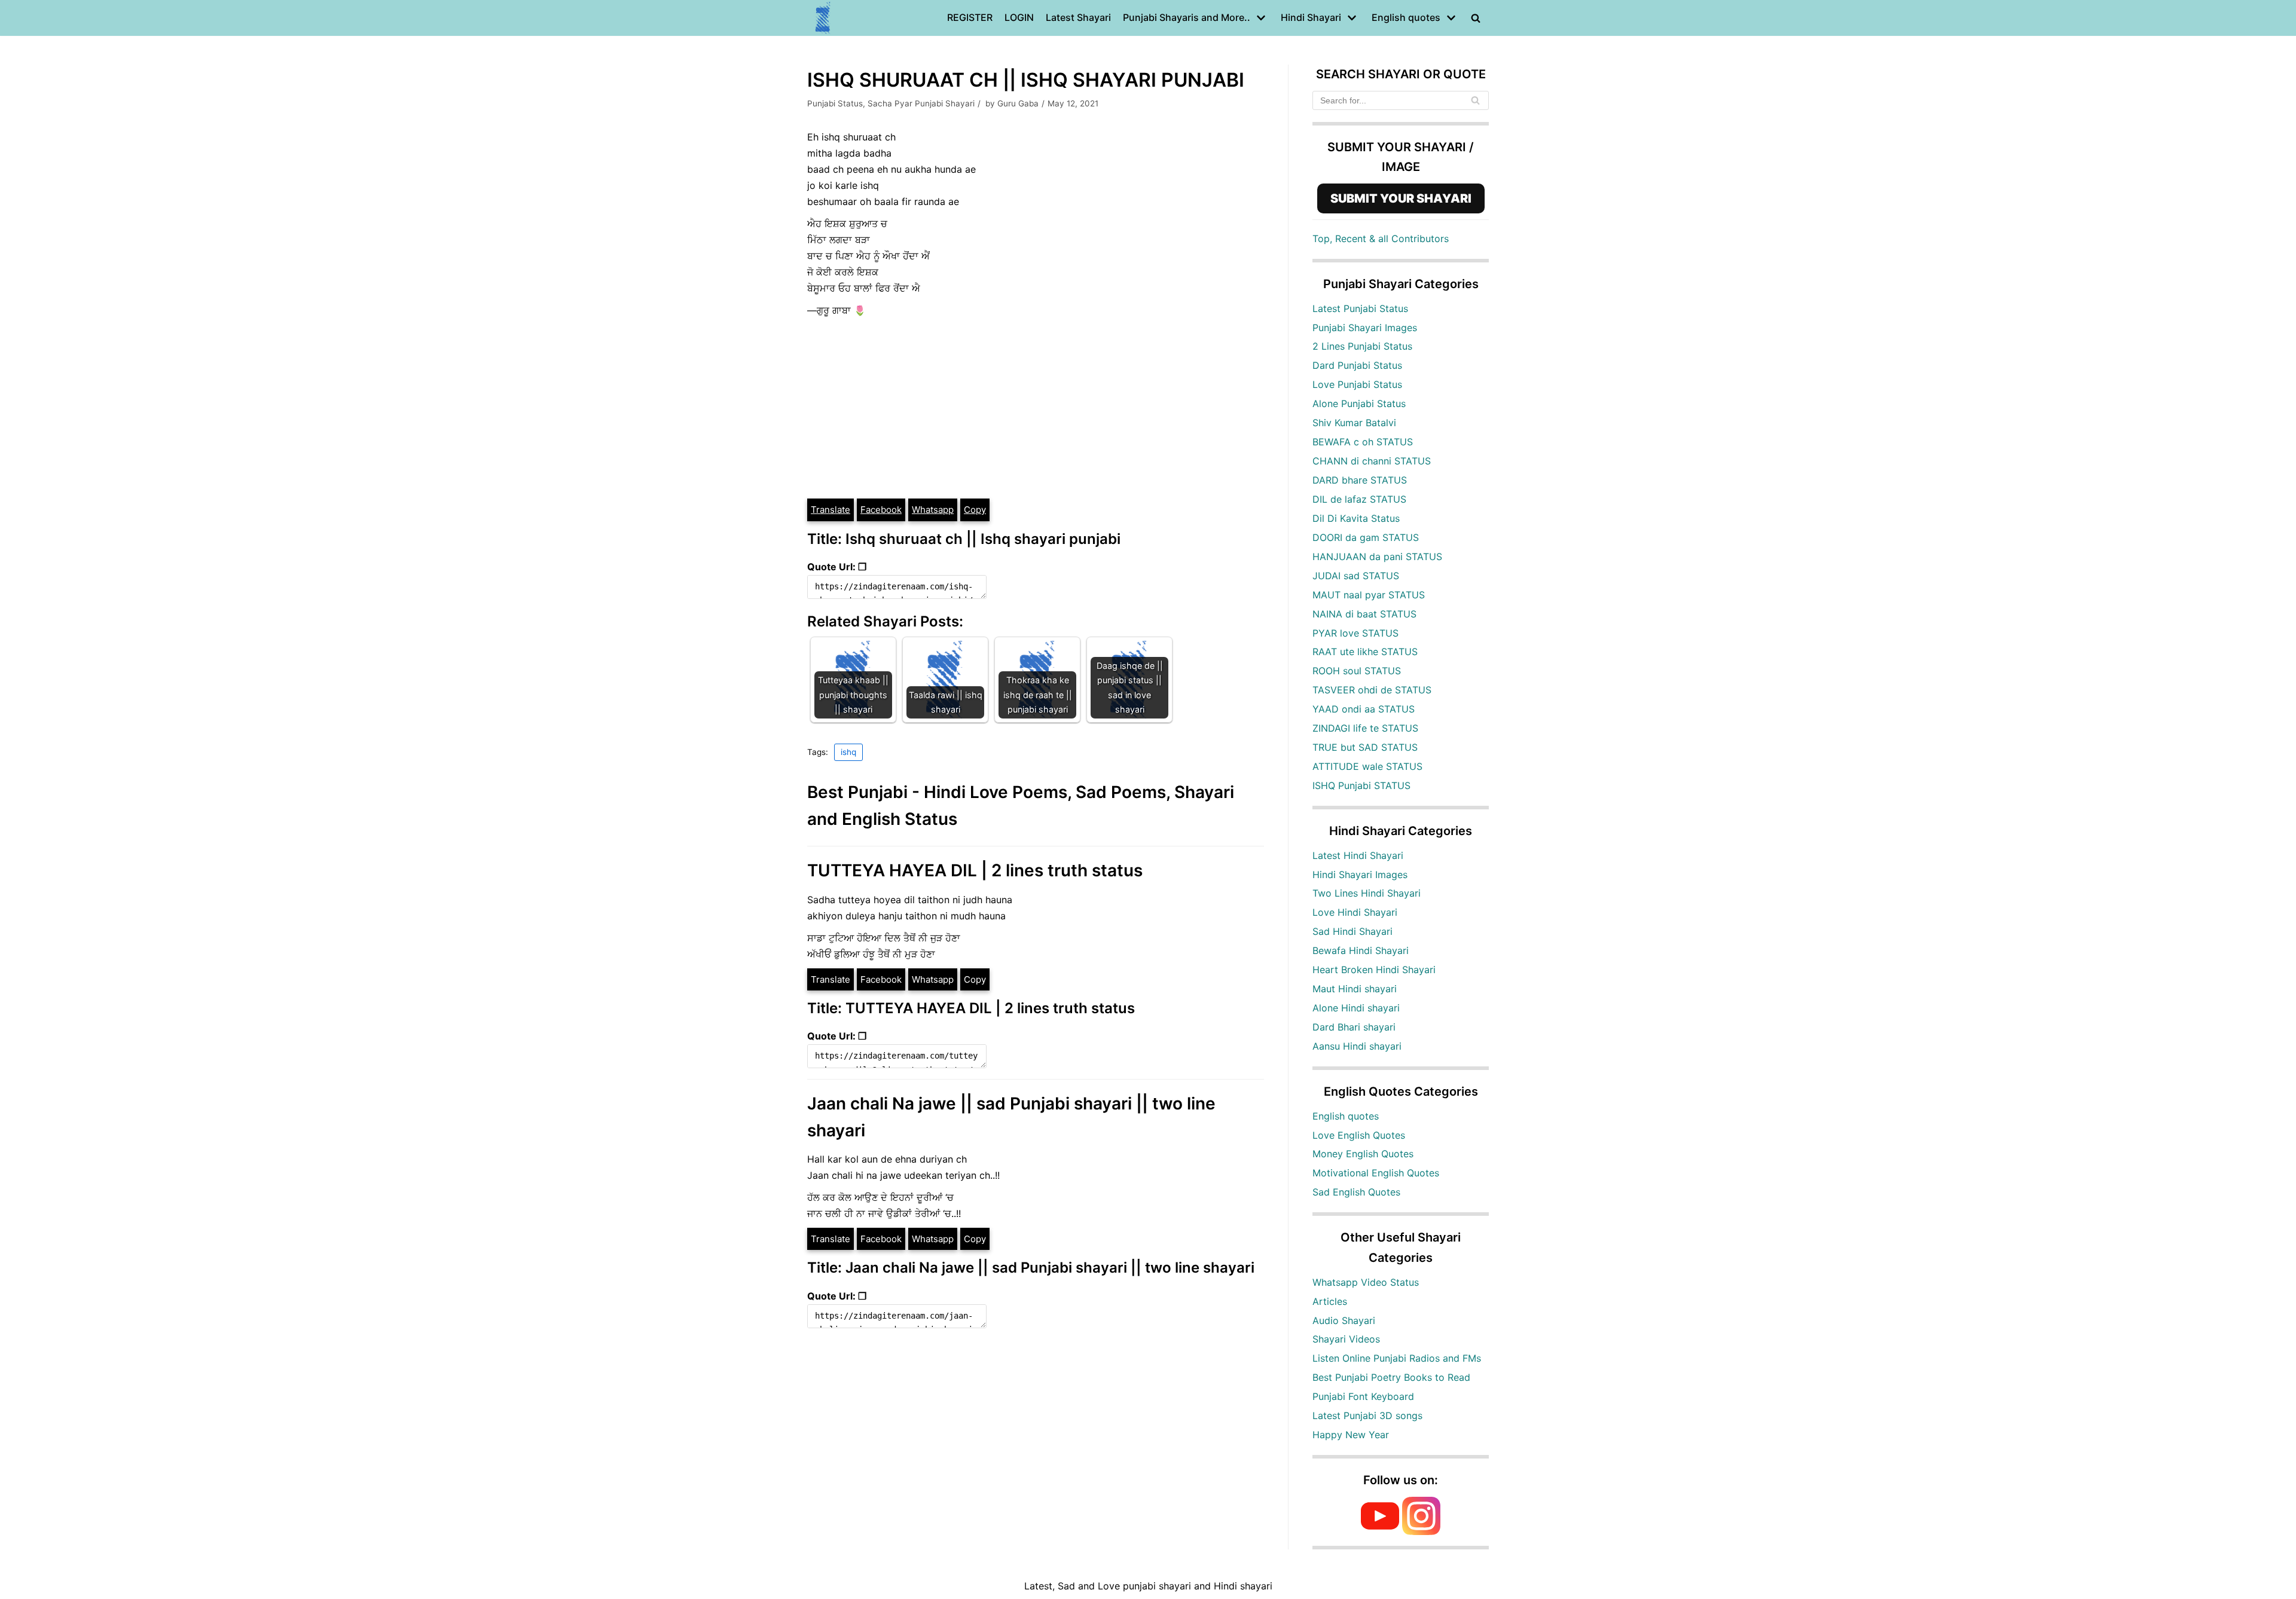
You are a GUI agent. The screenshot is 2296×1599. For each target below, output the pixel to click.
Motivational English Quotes (1376, 1173)
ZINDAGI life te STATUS (1365, 728)
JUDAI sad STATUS (1356, 576)
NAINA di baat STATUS (1364, 614)
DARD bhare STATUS (1360, 480)
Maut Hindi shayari (1355, 989)
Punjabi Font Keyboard (1363, 1396)
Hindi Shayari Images (1360, 875)
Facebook (881, 510)
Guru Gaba (1018, 103)
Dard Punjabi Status (1357, 365)
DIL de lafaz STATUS (1359, 499)
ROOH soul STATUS (1357, 671)
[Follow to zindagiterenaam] (1421, 1531)
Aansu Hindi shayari (1357, 1046)
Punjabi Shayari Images (1365, 328)
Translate (831, 510)
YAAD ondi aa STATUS (1364, 709)
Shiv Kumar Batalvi (1354, 423)
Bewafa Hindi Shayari (1361, 950)
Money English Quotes (1363, 1154)
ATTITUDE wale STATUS (1367, 766)
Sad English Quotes (1356, 1192)
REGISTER (970, 17)
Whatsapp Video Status (1366, 1282)
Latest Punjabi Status (1360, 308)
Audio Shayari (1344, 1320)
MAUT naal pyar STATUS (1369, 595)
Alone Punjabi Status (1359, 403)
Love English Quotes (1359, 1135)
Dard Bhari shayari (1354, 1027)
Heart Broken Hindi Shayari (1374, 970)
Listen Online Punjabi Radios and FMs (1397, 1358)
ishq (848, 752)
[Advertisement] (1036, 408)
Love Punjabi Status (1357, 384)
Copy (975, 510)
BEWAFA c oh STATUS (1363, 442)
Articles (1330, 1301)
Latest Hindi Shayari (1358, 855)
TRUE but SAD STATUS (1365, 747)
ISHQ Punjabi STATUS (1361, 785)
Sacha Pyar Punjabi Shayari (921, 103)
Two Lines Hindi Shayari (1367, 893)
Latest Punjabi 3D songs (1367, 1415)
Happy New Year (1351, 1435)
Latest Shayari (1078, 17)
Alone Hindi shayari (1356, 1008)
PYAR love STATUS (1355, 633)
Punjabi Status (835, 103)
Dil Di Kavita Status (1356, 518)
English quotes (1346, 1116)
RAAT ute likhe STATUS (1365, 652)
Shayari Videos (1346, 1339)
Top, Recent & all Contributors (1381, 239)
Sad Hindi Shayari (1352, 931)
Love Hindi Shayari (1355, 912)
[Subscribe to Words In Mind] (1380, 1531)
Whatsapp (933, 510)
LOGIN (1019, 17)
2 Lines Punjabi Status (1362, 346)
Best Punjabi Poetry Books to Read (1391, 1377)
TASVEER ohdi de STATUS (1372, 690)
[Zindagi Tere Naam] (823, 18)
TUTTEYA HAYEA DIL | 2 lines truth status (975, 870)
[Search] (1475, 100)
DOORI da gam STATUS (1366, 537)
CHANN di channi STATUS (1372, 461)
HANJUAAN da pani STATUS (1377, 557)
